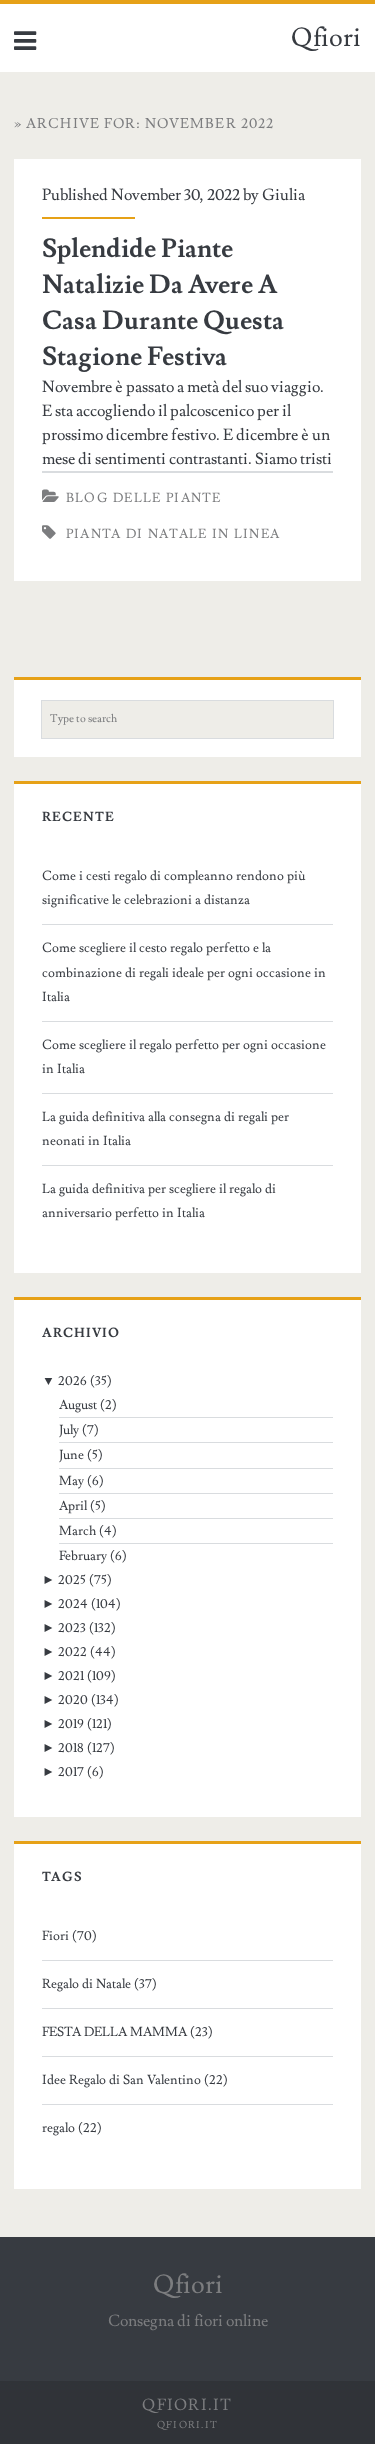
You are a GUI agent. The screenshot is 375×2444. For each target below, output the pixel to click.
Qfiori (326, 38)
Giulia (283, 195)
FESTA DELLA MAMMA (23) (127, 2032)
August (78, 1405)
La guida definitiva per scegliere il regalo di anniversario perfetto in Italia (159, 1201)
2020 (73, 1700)
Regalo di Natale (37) (99, 1984)
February (83, 1556)
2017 (71, 1772)
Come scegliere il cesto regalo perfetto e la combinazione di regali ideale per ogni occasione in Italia (184, 972)
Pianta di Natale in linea (173, 534)
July (69, 1430)
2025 (72, 1580)
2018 (71, 1748)
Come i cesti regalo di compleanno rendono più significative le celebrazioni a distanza (174, 888)
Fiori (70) (69, 1936)
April (73, 1506)
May (71, 1481)
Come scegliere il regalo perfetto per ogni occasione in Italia (184, 1057)
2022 (72, 1652)
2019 (71, 1724)
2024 (73, 1604)
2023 (72, 1628)
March (77, 1531)
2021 (71, 1676)
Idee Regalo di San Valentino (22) (135, 2080)
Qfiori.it (188, 2424)
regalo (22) (72, 2128)
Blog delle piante (144, 498)
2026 (72, 1381)
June (71, 1455)
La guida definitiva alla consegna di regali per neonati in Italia (165, 1129)
